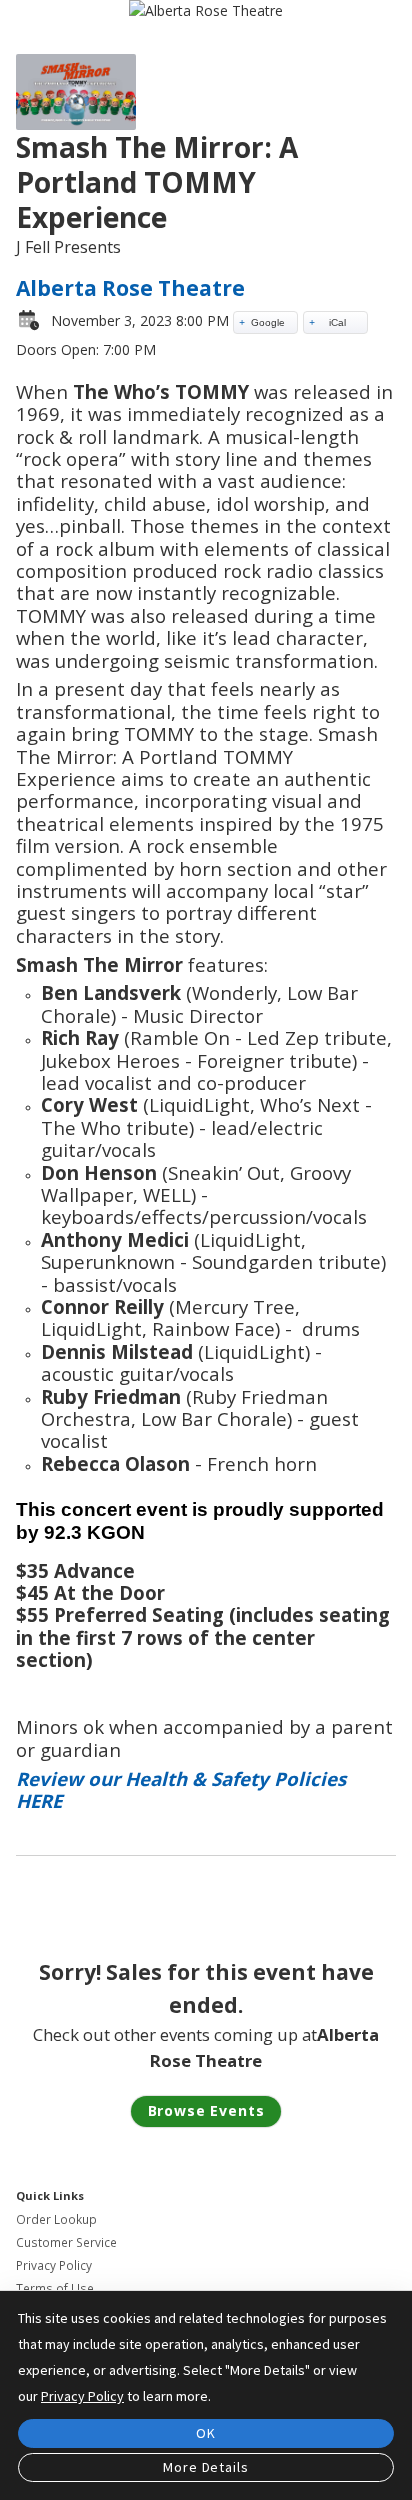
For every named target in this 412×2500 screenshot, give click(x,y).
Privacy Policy (54, 2265)
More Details (205, 2467)
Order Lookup (56, 2219)
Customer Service (66, 2242)
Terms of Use (55, 2288)
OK (206, 2433)
